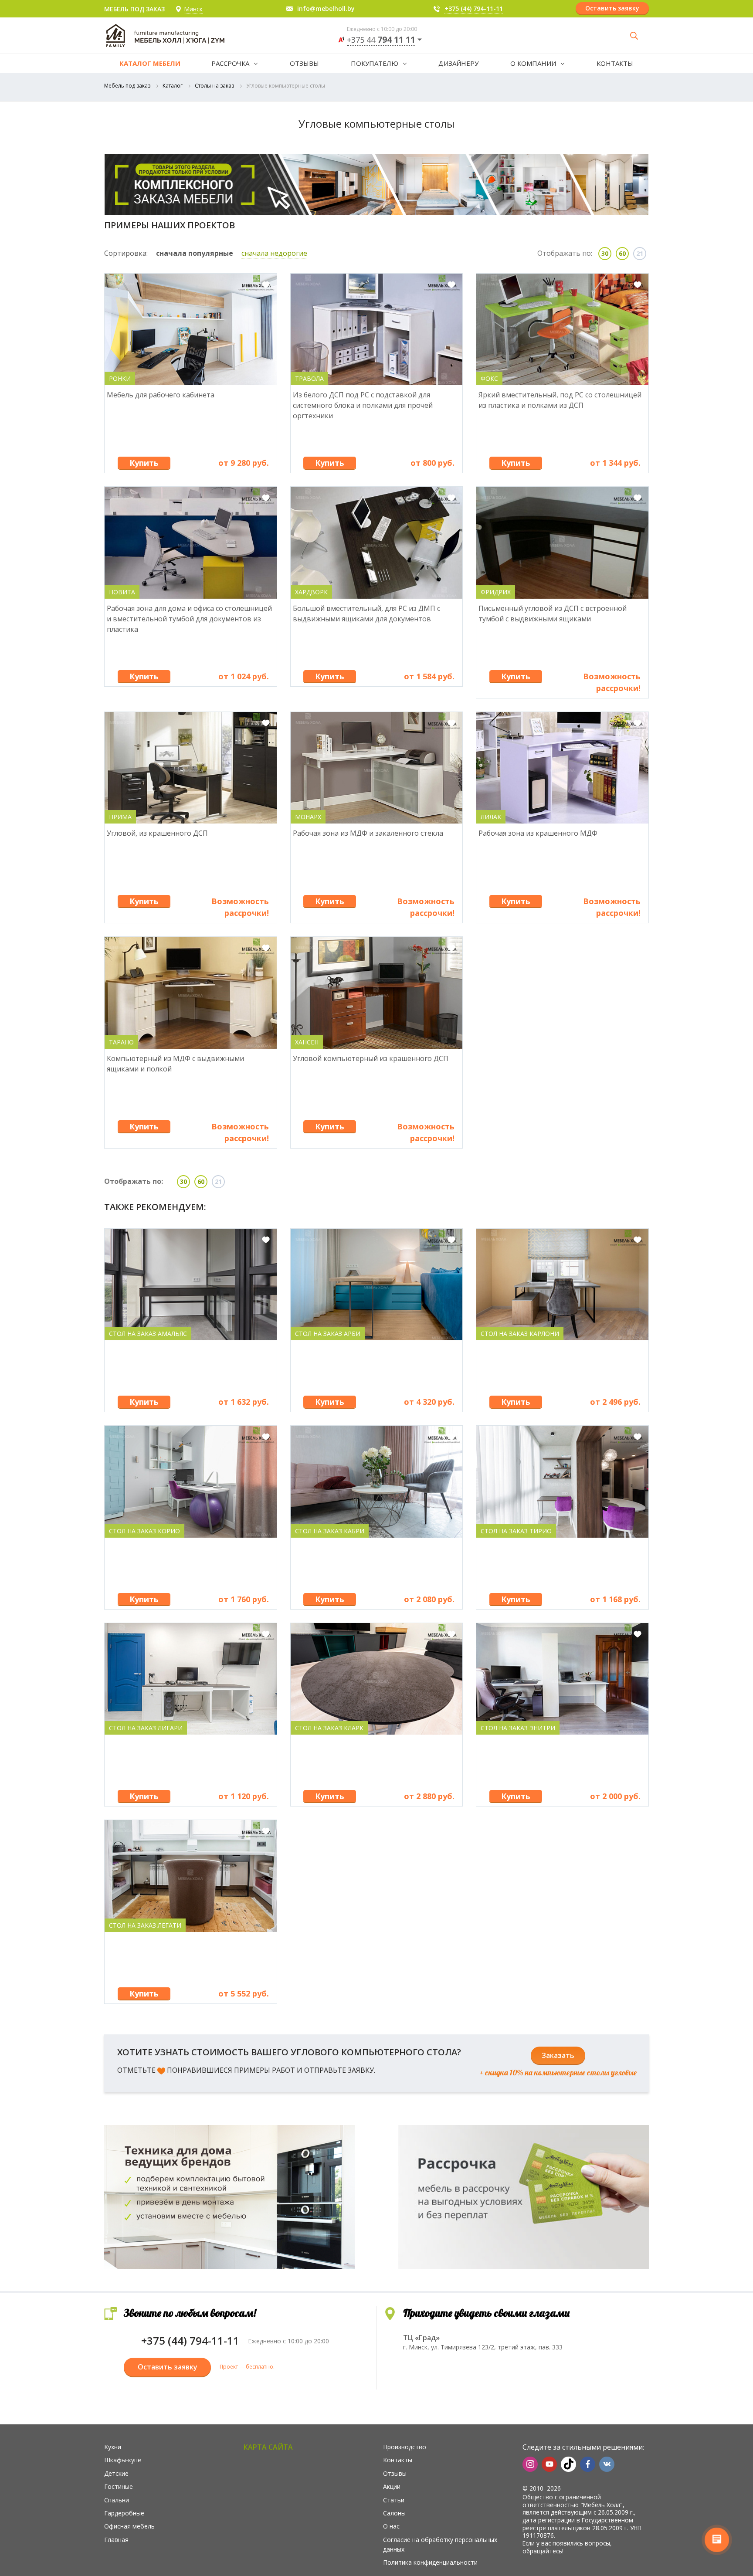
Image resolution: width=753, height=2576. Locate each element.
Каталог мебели (150, 63)
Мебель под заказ (127, 86)
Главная (116, 2540)
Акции (392, 2486)
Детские (116, 2473)
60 (622, 253)
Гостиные (119, 2486)
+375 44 (381, 40)
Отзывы (304, 63)
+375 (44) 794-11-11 (474, 8)
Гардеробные (124, 2513)
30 (605, 253)
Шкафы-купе (123, 2460)
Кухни (113, 2447)
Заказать (558, 2055)
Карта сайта (268, 2447)
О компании (533, 63)
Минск (193, 9)
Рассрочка (230, 63)
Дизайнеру (458, 63)
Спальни (117, 2500)
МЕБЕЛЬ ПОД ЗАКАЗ (134, 9)
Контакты (615, 63)
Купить (144, 463)
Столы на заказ (214, 86)
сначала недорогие (274, 253)
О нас (391, 2526)
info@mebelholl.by (326, 8)
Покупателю (375, 63)
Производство (405, 2447)
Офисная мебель (129, 2526)
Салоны (394, 2513)
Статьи (394, 2500)
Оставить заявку (612, 8)
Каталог (173, 86)
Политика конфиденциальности (430, 2562)
